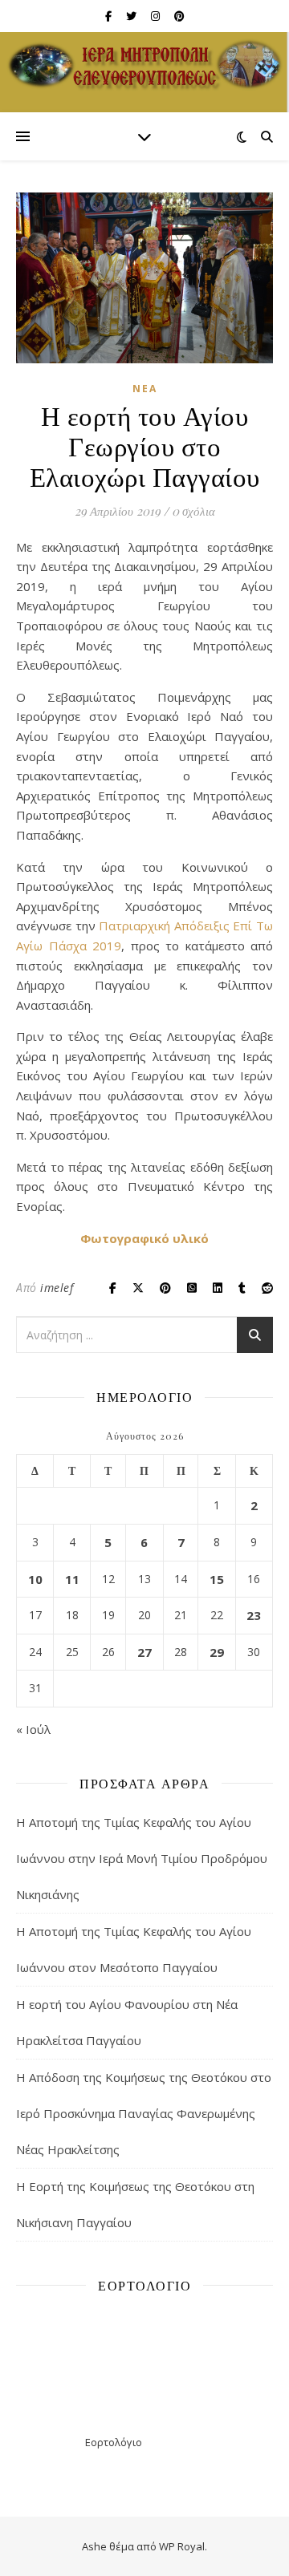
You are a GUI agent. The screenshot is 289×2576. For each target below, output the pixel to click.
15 (217, 1579)
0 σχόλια (193, 511)
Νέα (145, 389)
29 (217, 1652)
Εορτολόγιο (114, 2442)
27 (144, 1652)
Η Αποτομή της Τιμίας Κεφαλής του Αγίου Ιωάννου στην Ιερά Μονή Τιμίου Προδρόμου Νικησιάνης (142, 1858)
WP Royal (182, 2546)
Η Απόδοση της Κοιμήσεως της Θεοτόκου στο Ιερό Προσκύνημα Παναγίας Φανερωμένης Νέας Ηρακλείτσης (144, 2113)
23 (254, 1615)
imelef (57, 1288)
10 (35, 1579)
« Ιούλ (33, 1729)
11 (72, 1579)
